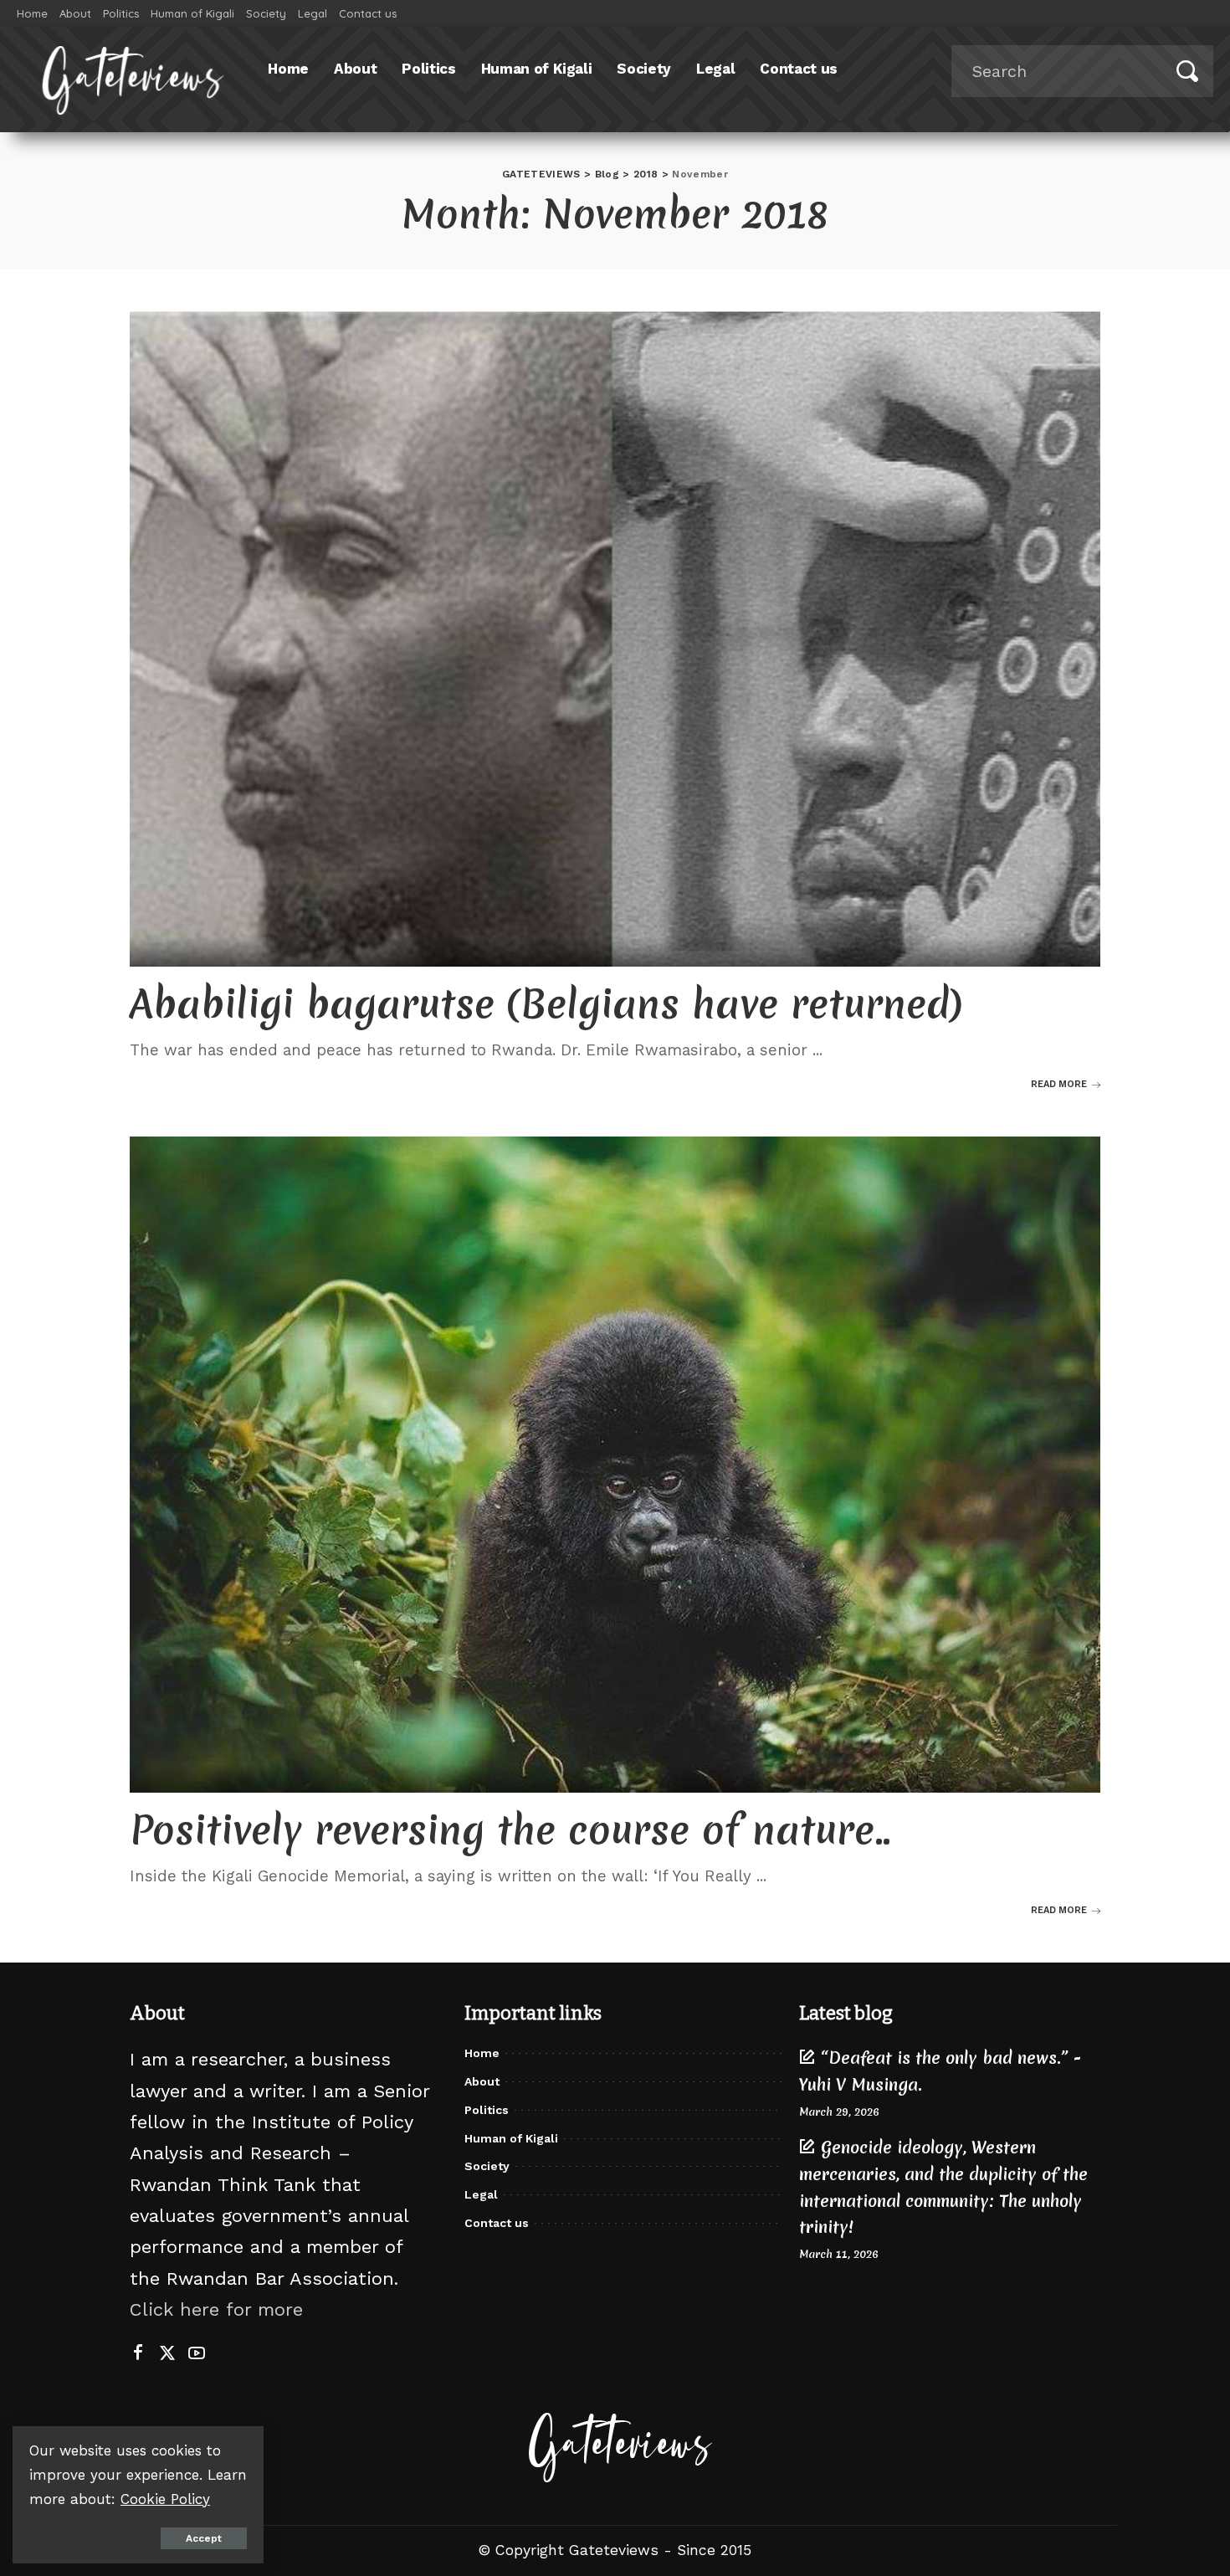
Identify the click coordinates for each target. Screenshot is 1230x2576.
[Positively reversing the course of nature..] (615, 1465)
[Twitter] (167, 2353)
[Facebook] (138, 2353)
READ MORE (1059, 1084)
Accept (204, 2538)
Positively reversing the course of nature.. (510, 1830)
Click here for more (216, 2309)
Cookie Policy (165, 2499)
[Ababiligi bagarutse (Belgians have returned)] (615, 639)
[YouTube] (197, 2353)
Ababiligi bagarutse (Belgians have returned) (546, 1004)
